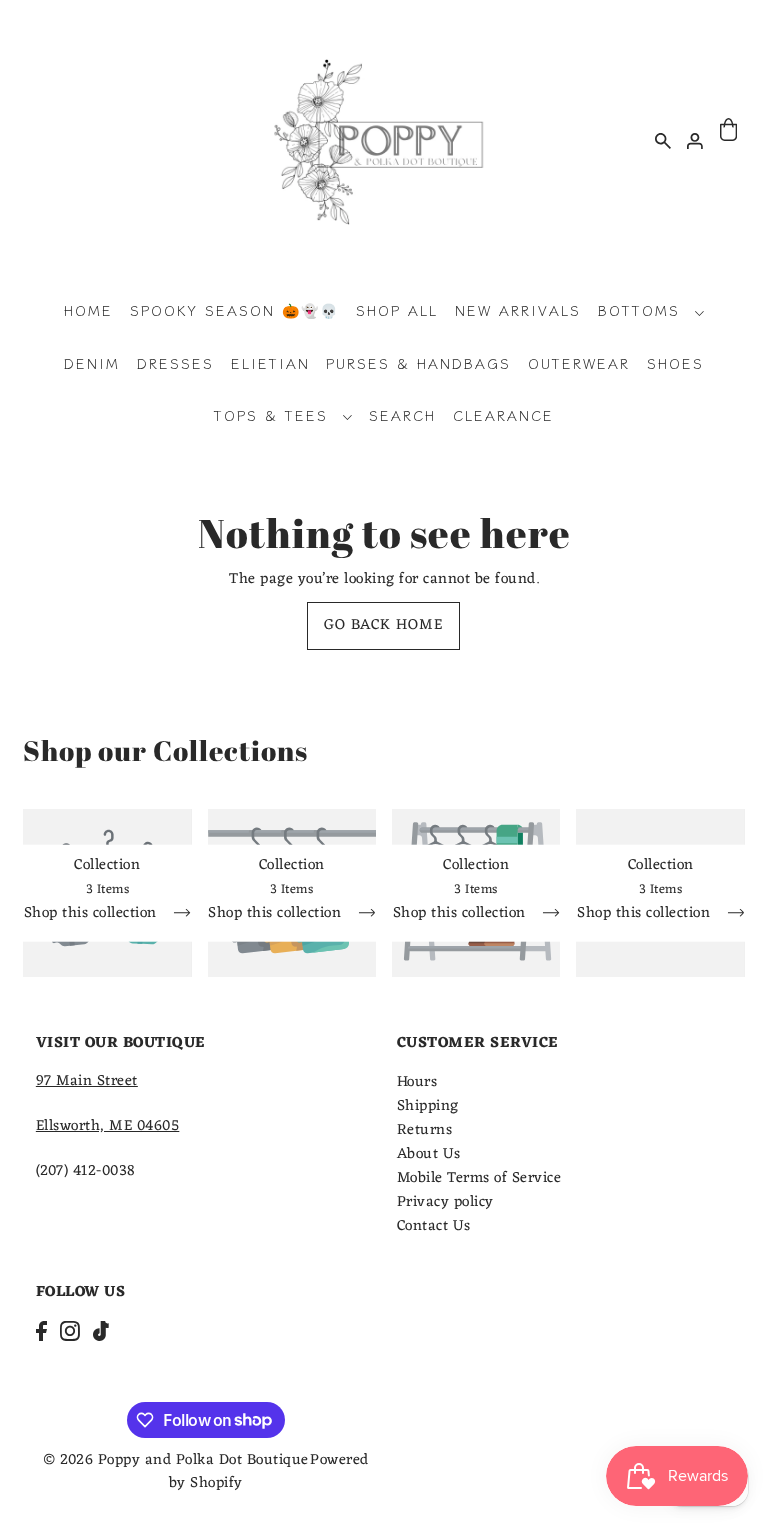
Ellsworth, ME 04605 (108, 1126)
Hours (417, 1082)
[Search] (663, 140)
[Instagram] (70, 1332)
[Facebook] (41, 1332)
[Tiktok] (101, 1332)
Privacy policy (445, 1202)
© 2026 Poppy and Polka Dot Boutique (176, 1460)
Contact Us (434, 1226)
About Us (429, 1154)
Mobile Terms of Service (479, 1178)
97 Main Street (87, 1081)
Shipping (428, 1106)
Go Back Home (383, 625)
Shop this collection (93, 916)
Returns (425, 1130)
